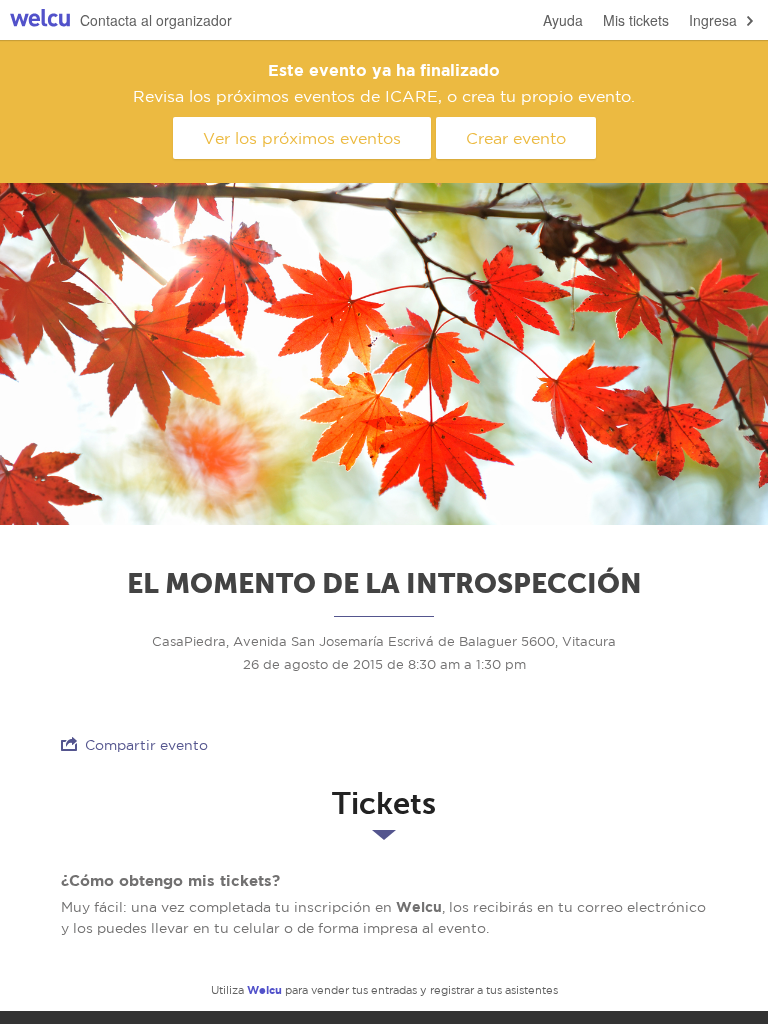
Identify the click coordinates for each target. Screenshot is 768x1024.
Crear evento (516, 138)
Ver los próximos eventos (302, 138)
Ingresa (713, 20)
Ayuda (563, 20)
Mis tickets (636, 20)
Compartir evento (146, 745)
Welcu (40, 20)
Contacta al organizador (156, 20)
